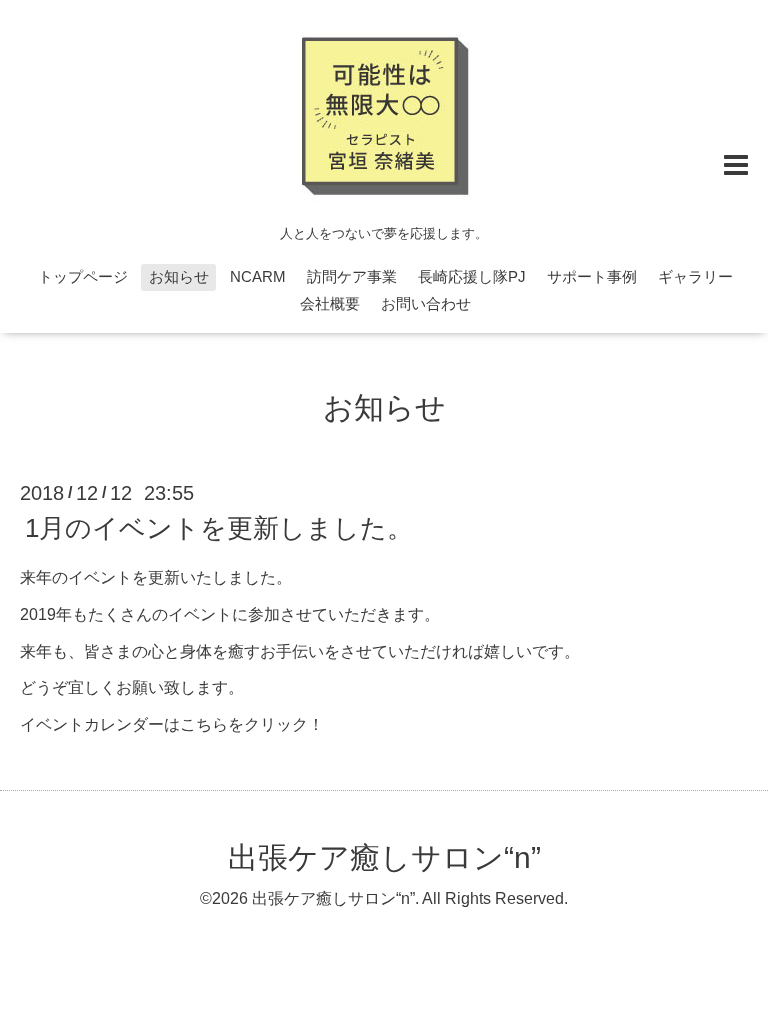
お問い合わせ (426, 303)
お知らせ (179, 276)
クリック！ (284, 724)
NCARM (258, 276)
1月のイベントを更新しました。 (219, 528)
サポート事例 (592, 276)
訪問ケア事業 (352, 276)
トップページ (83, 276)
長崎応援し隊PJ (472, 276)
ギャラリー (695, 276)
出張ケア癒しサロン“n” (384, 857)
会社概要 (330, 303)
